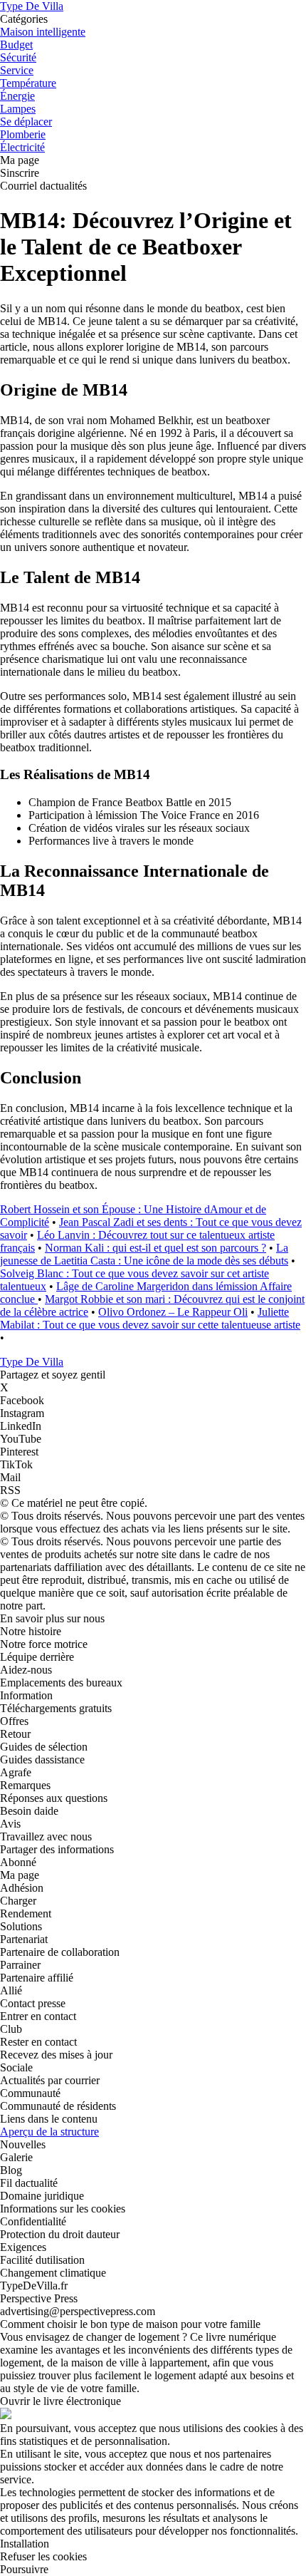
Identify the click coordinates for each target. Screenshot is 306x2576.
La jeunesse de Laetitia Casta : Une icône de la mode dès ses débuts (144, 1254)
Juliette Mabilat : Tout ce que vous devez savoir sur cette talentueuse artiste (150, 1318)
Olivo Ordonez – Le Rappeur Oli (173, 1312)
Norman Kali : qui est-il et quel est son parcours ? (155, 1248)
